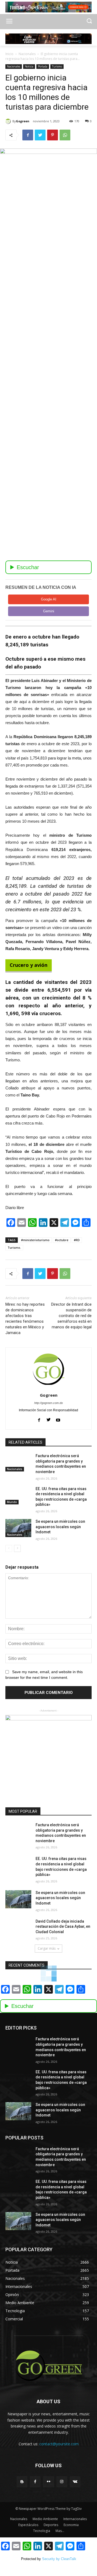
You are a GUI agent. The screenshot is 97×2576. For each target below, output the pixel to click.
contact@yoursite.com (59, 2444)
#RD (77, 1240)
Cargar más (47, 1948)
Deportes (51, 2525)
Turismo (57, 66)
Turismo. (14, 1248)
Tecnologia (42, 2531)
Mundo (12, 1502)
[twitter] (49, 1419)
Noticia (29, 66)
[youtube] (58, 1419)
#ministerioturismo (35, 1240)
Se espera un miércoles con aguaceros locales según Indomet (60, 1527)
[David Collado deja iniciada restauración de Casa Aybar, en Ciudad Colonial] (18, 1928)
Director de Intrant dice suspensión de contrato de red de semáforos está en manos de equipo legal (71, 1316)
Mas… (60, 2531)
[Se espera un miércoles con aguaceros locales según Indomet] (18, 1528)
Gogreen (23, 121)
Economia (71, 2525)
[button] (89, 21)
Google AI (49, 599)
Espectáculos (28, 2525)
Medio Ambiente (45, 2519)
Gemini (49, 611)
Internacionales (75, 2519)
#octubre (62, 1240)
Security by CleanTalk (59, 2559)
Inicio (9, 54)
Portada (43, 66)
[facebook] (39, 1419)
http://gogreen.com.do (48, 1403)
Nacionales (27, 54)
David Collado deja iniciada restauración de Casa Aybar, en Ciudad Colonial (63, 1927)
